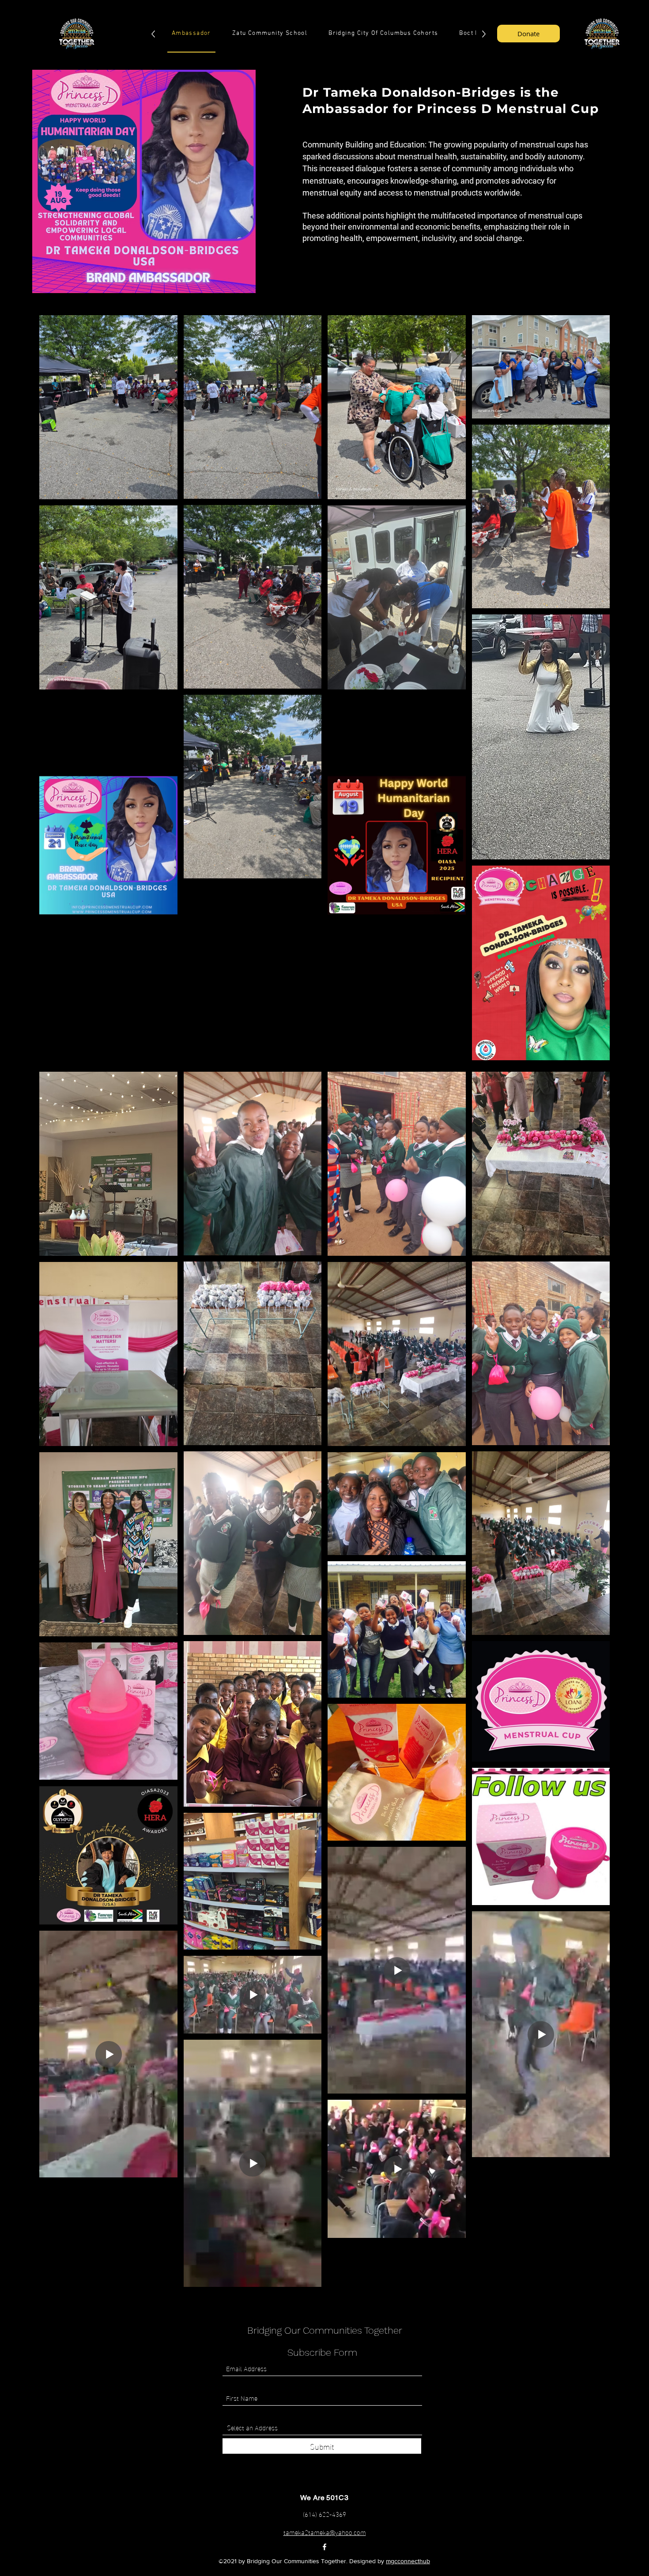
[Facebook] (324, 2547)
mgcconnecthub (408, 2561)
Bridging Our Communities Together (325, 2330)
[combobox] (322, 2427)
